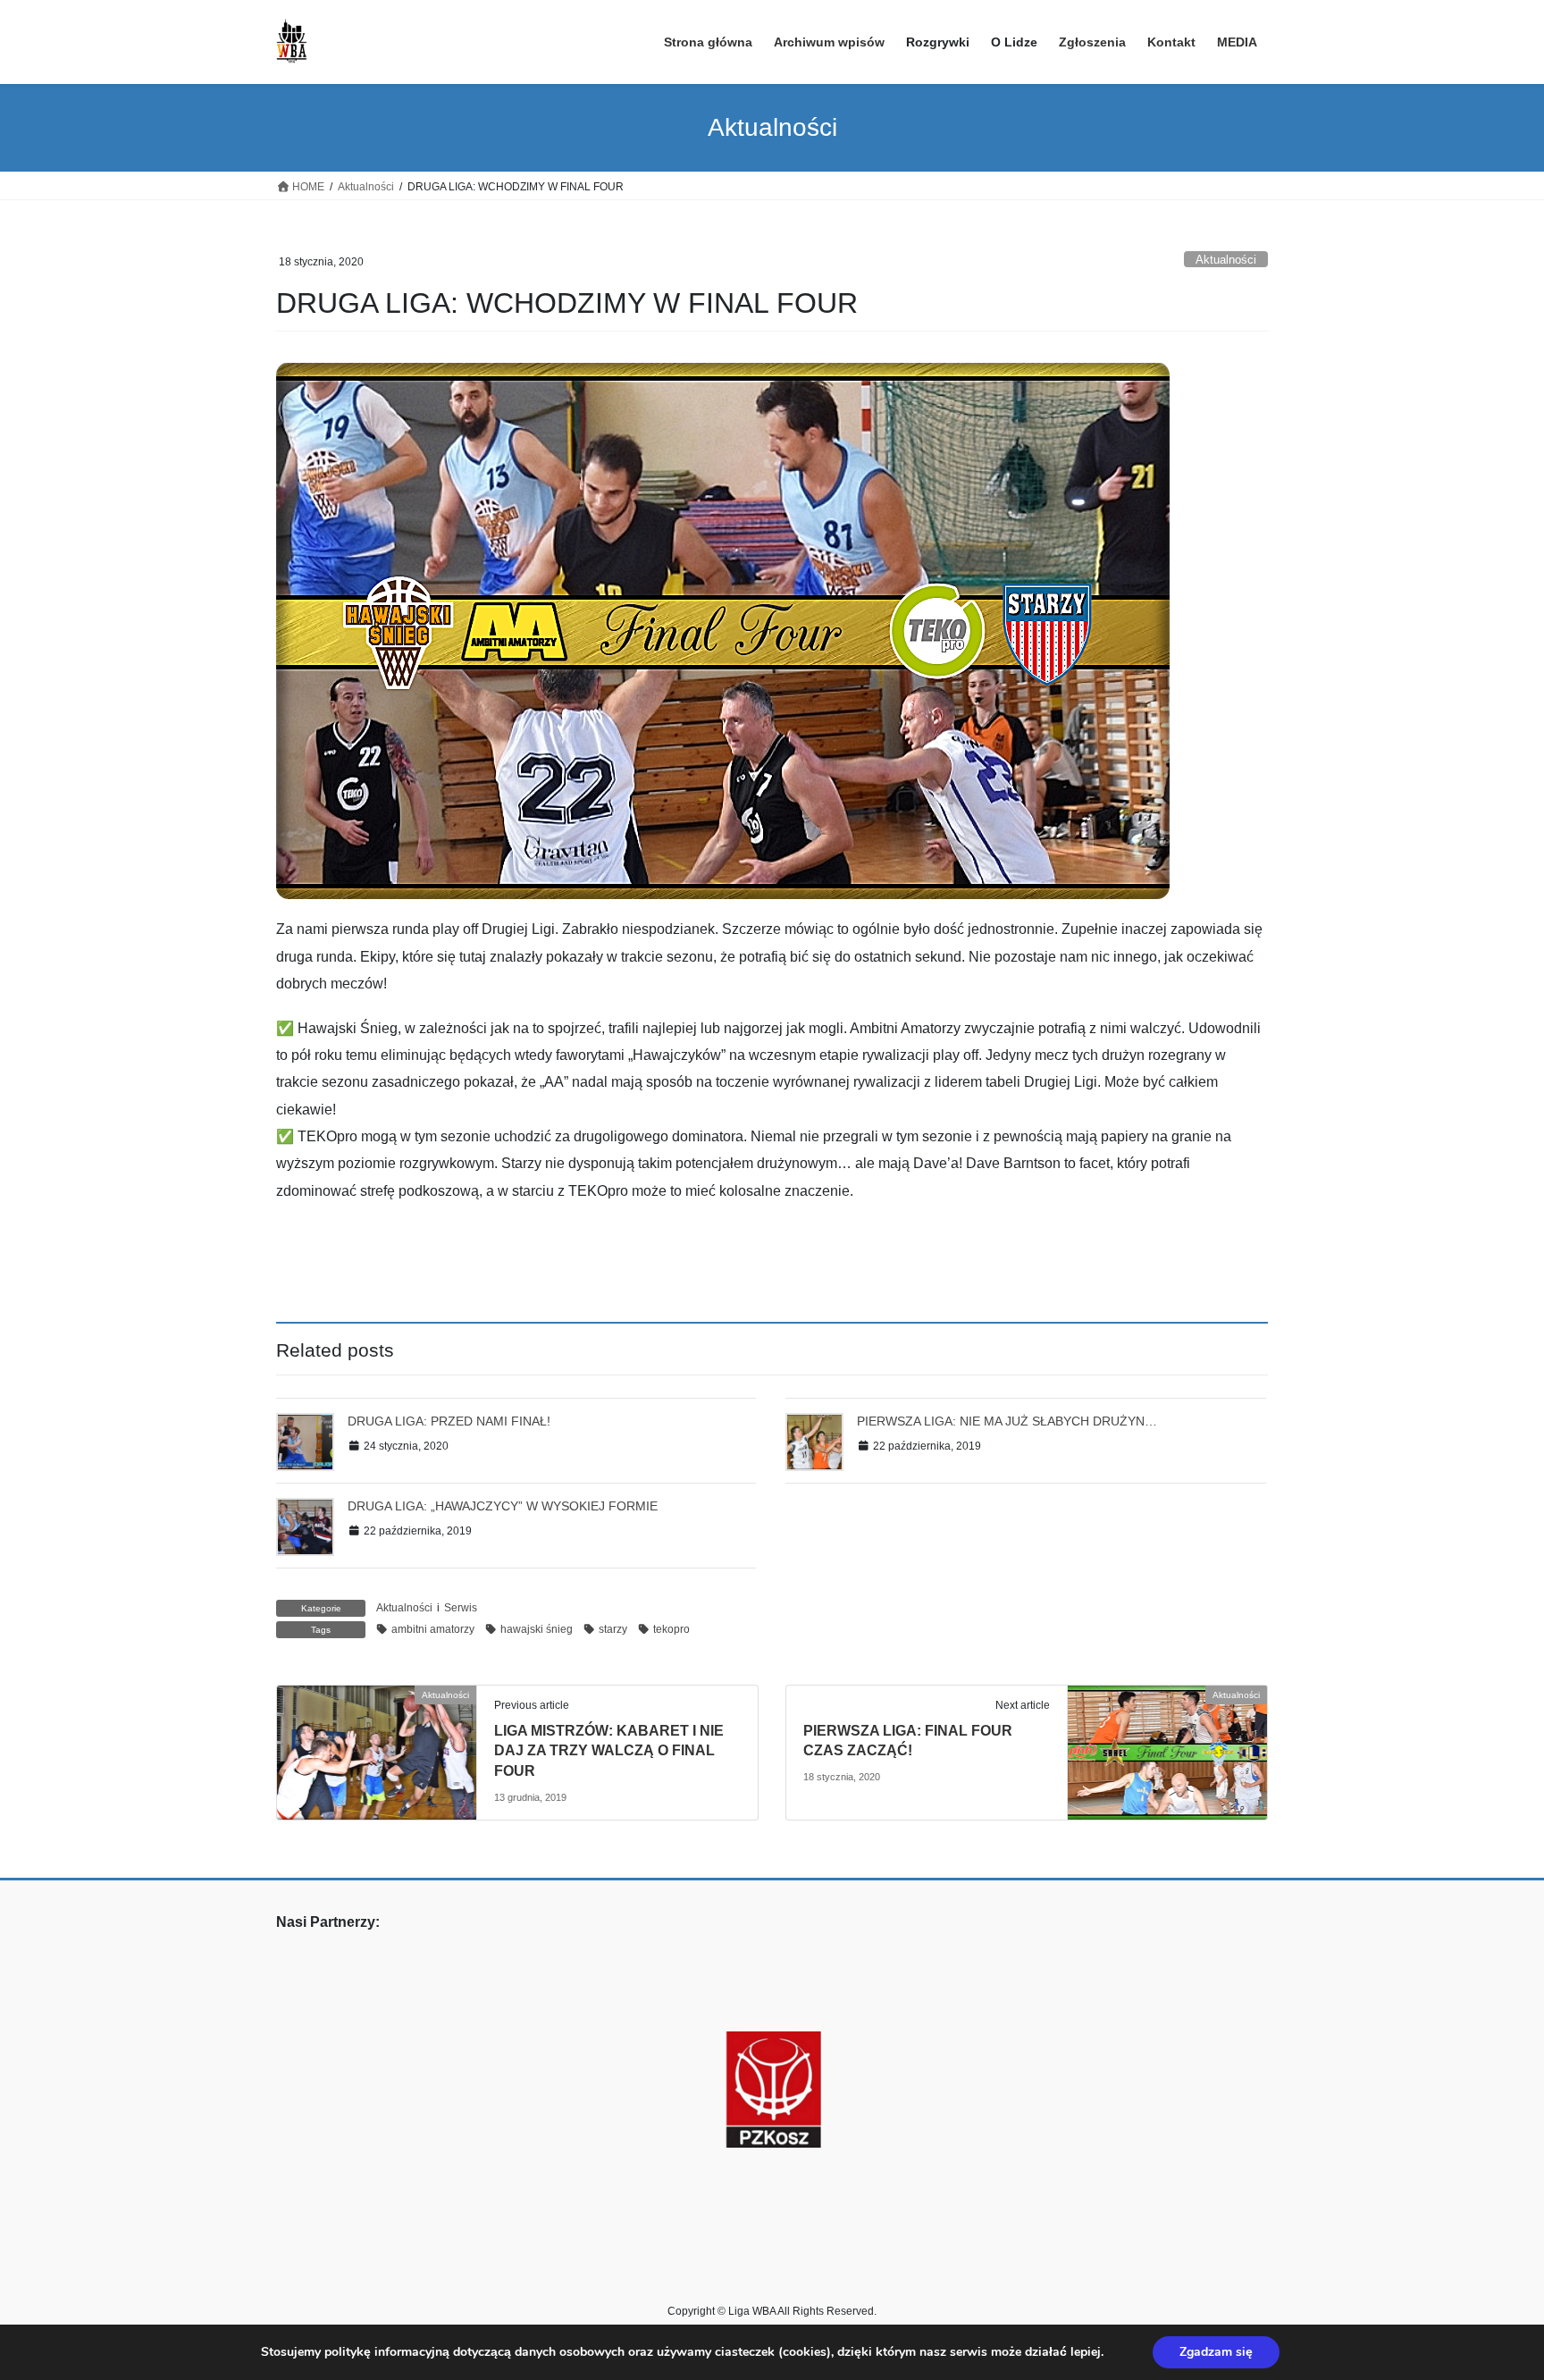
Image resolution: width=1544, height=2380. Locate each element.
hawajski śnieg (537, 1629)
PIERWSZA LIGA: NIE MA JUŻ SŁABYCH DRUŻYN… (1007, 1421)
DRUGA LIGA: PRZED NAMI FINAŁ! (449, 1421)
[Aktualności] (377, 1751)
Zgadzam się (1216, 2352)
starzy (613, 1629)
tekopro (671, 1629)
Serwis (461, 1608)
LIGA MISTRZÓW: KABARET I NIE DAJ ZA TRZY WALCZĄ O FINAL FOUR (609, 1751)
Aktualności (1226, 260)
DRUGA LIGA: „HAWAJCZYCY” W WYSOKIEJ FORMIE (503, 1506)
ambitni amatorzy (433, 1629)
